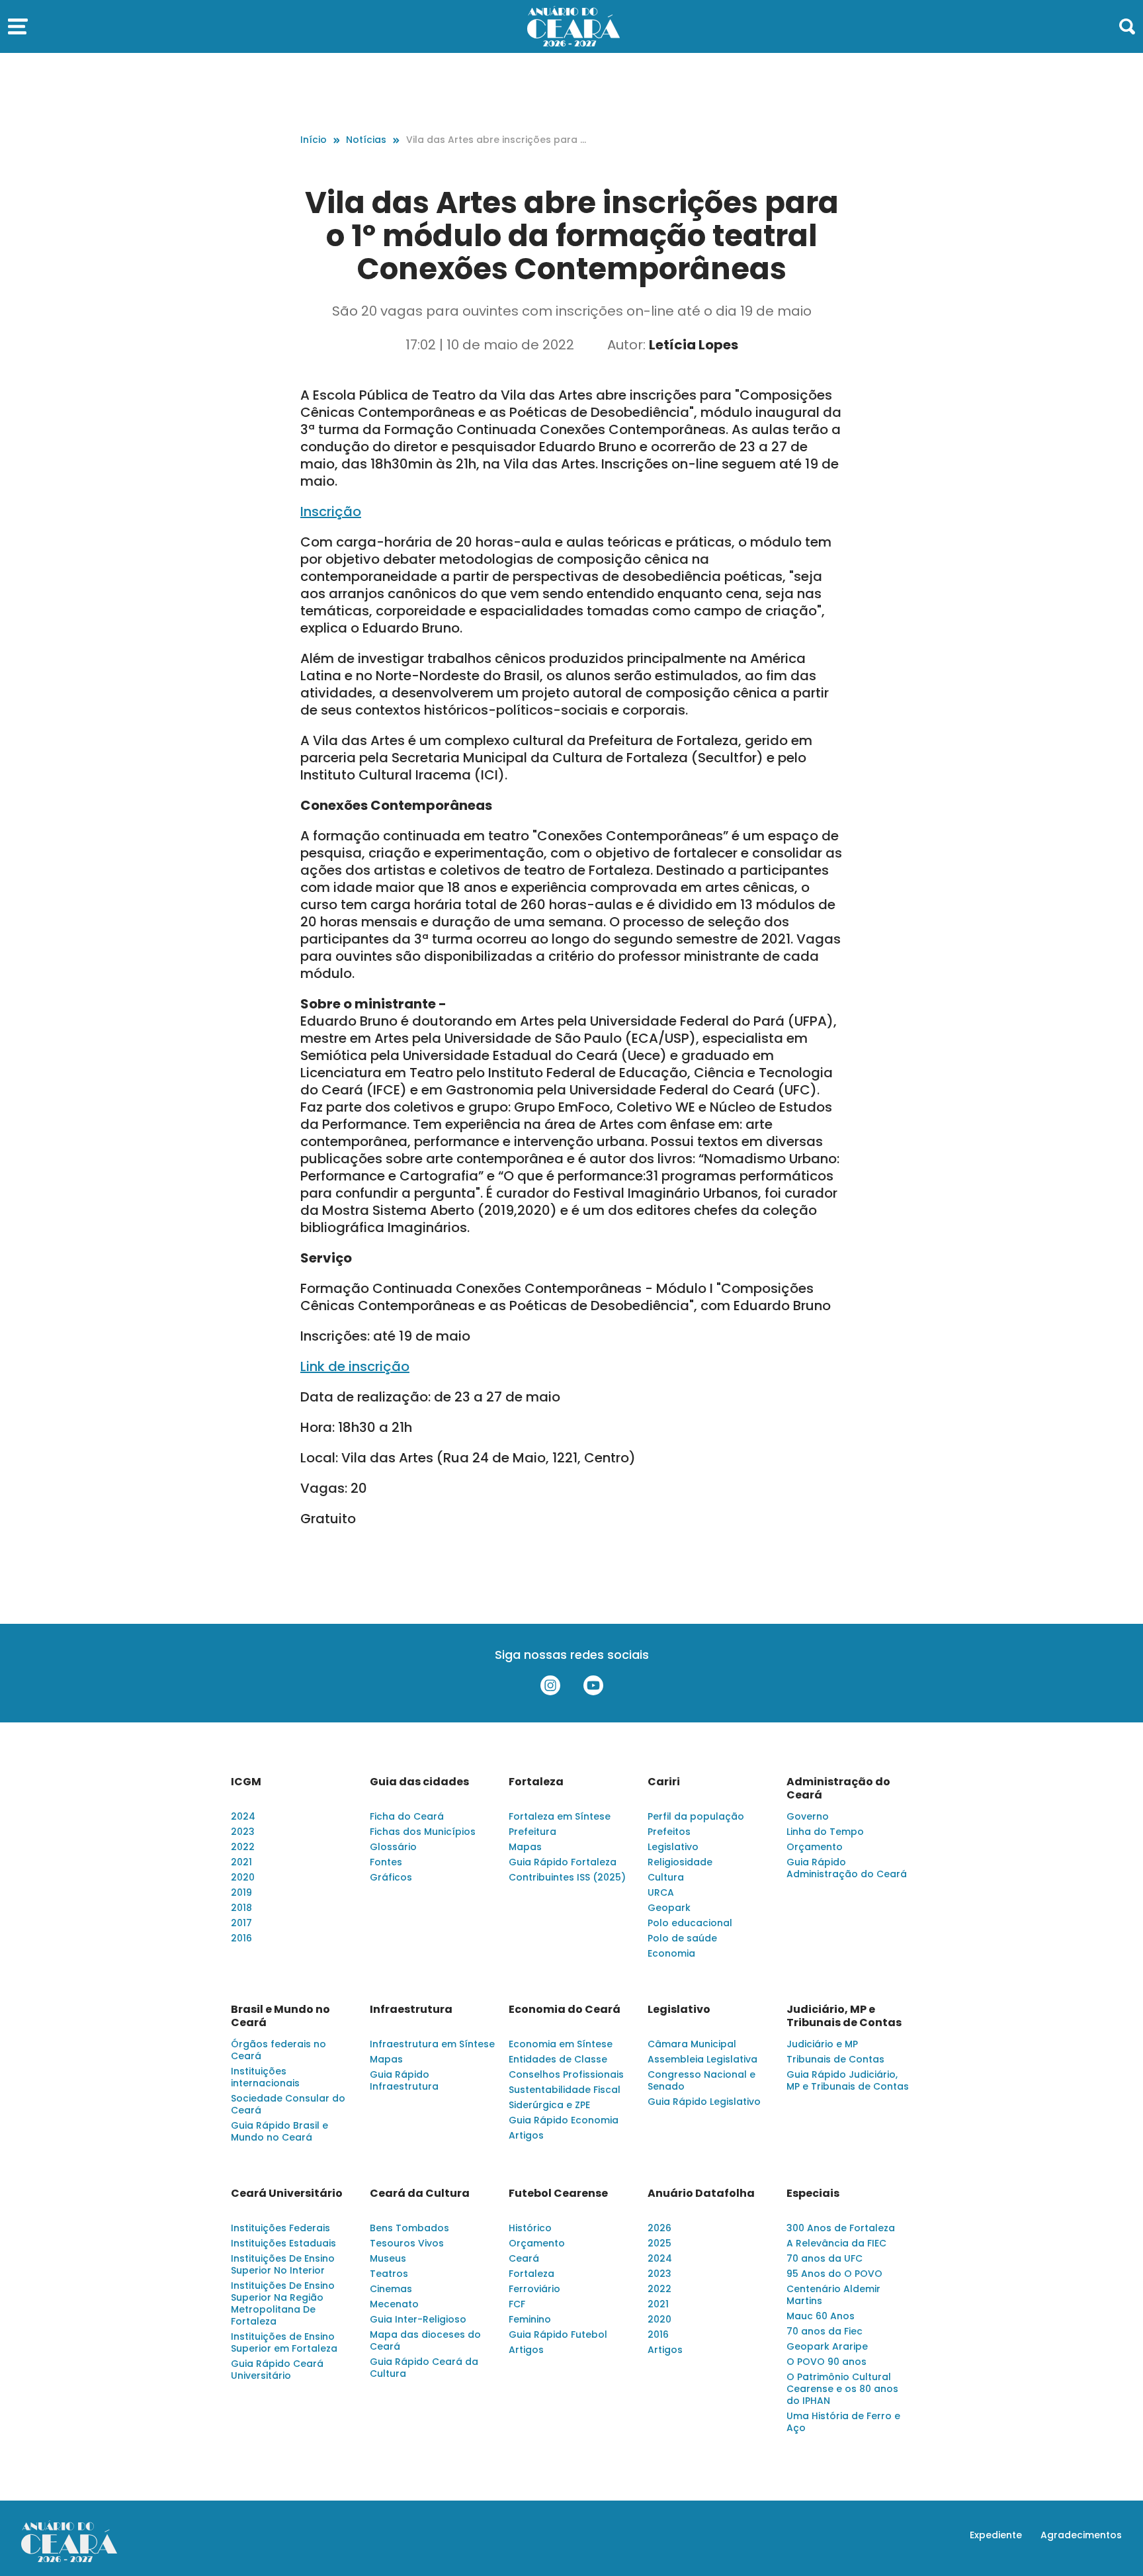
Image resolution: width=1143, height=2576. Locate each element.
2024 (243, 1816)
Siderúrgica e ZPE (549, 2105)
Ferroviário (534, 2289)
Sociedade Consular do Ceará (288, 2104)
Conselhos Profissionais (566, 2074)
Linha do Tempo (825, 1832)
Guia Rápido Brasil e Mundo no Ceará (279, 2131)
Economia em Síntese (561, 2044)
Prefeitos (669, 1832)
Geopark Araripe (827, 2346)
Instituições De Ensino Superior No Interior (283, 2264)
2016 (241, 1938)
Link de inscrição (355, 1366)
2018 (241, 1908)
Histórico (530, 2228)
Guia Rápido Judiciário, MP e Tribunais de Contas (848, 2080)
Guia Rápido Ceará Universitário (277, 2370)
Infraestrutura (411, 2010)
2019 (241, 1892)
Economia (671, 1953)
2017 (241, 1923)
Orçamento (815, 1847)
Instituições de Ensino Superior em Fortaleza (284, 2342)
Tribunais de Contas (835, 2059)
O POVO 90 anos (826, 2362)
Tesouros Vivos (407, 2243)
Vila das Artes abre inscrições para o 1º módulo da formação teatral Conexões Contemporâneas (496, 140)
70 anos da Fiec (825, 2331)
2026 (659, 2228)
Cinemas (391, 2289)
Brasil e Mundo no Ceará (280, 2016)
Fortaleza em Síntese (560, 1816)
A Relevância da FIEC (836, 2243)
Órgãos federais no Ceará (278, 2050)
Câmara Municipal (692, 2044)
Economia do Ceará (565, 2010)
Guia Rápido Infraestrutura (404, 2080)
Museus (388, 2258)
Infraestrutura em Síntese (432, 2044)
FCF (517, 2304)
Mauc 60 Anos (821, 2316)
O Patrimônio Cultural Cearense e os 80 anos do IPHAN (842, 2389)
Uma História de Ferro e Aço (843, 2422)
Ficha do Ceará (407, 1816)
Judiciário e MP (822, 2044)
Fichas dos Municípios (423, 1832)
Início (314, 140)
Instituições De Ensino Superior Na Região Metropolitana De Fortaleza (283, 2303)
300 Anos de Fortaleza (841, 2228)
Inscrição (331, 511)
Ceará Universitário (287, 2194)
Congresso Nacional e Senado (701, 2080)
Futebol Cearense (558, 2194)
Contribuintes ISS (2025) (567, 1877)
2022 (243, 1847)
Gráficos (391, 1877)
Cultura (666, 1877)
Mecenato (394, 2304)
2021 (241, 1862)
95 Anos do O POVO (834, 2274)
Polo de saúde (682, 1938)
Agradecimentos (1081, 2535)
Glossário (393, 1847)
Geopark (669, 1908)
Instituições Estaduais (283, 2243)
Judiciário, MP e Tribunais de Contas (844, 2016)
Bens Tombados (409, 2228)
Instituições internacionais (265, 2077)
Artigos (526, 2135)
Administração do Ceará (838, 1789)
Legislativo (673, 1847)
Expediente (996, 2535)
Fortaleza (536, 1782)
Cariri (664, 1782)
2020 (243, 1877)
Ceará (524, 2258)
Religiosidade (680, 1862)
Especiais (813, 2194)
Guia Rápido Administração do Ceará (847, 1868)
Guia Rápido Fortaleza (563, 1862)
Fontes (386, 1862)
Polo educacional (690, 1923)
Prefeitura (532, 1832)
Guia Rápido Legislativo (704, 2102)
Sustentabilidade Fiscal (565, 2090)
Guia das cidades (419, 1782)
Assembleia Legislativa (702, 2059)
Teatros (389, 2274)
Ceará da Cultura (420, 2194)
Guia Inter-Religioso (418, 2319)
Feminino (530, 2319)
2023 (243, 1832)
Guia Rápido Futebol (558, 2334)
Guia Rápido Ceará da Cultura (424, 2368)
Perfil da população (696, 1816)
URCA (661, 1892)
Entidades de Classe (558, 2059)
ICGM (246, 1782)
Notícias (366, 140)
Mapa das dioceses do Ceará (425, 2340)
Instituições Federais (280, 2228)
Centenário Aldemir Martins (833, 2295)
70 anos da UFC (825, 2258)
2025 (659, 2243)
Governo (808, 1816)
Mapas (525, 1847)
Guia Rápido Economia (564, 2120)
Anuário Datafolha (701, 2194)
